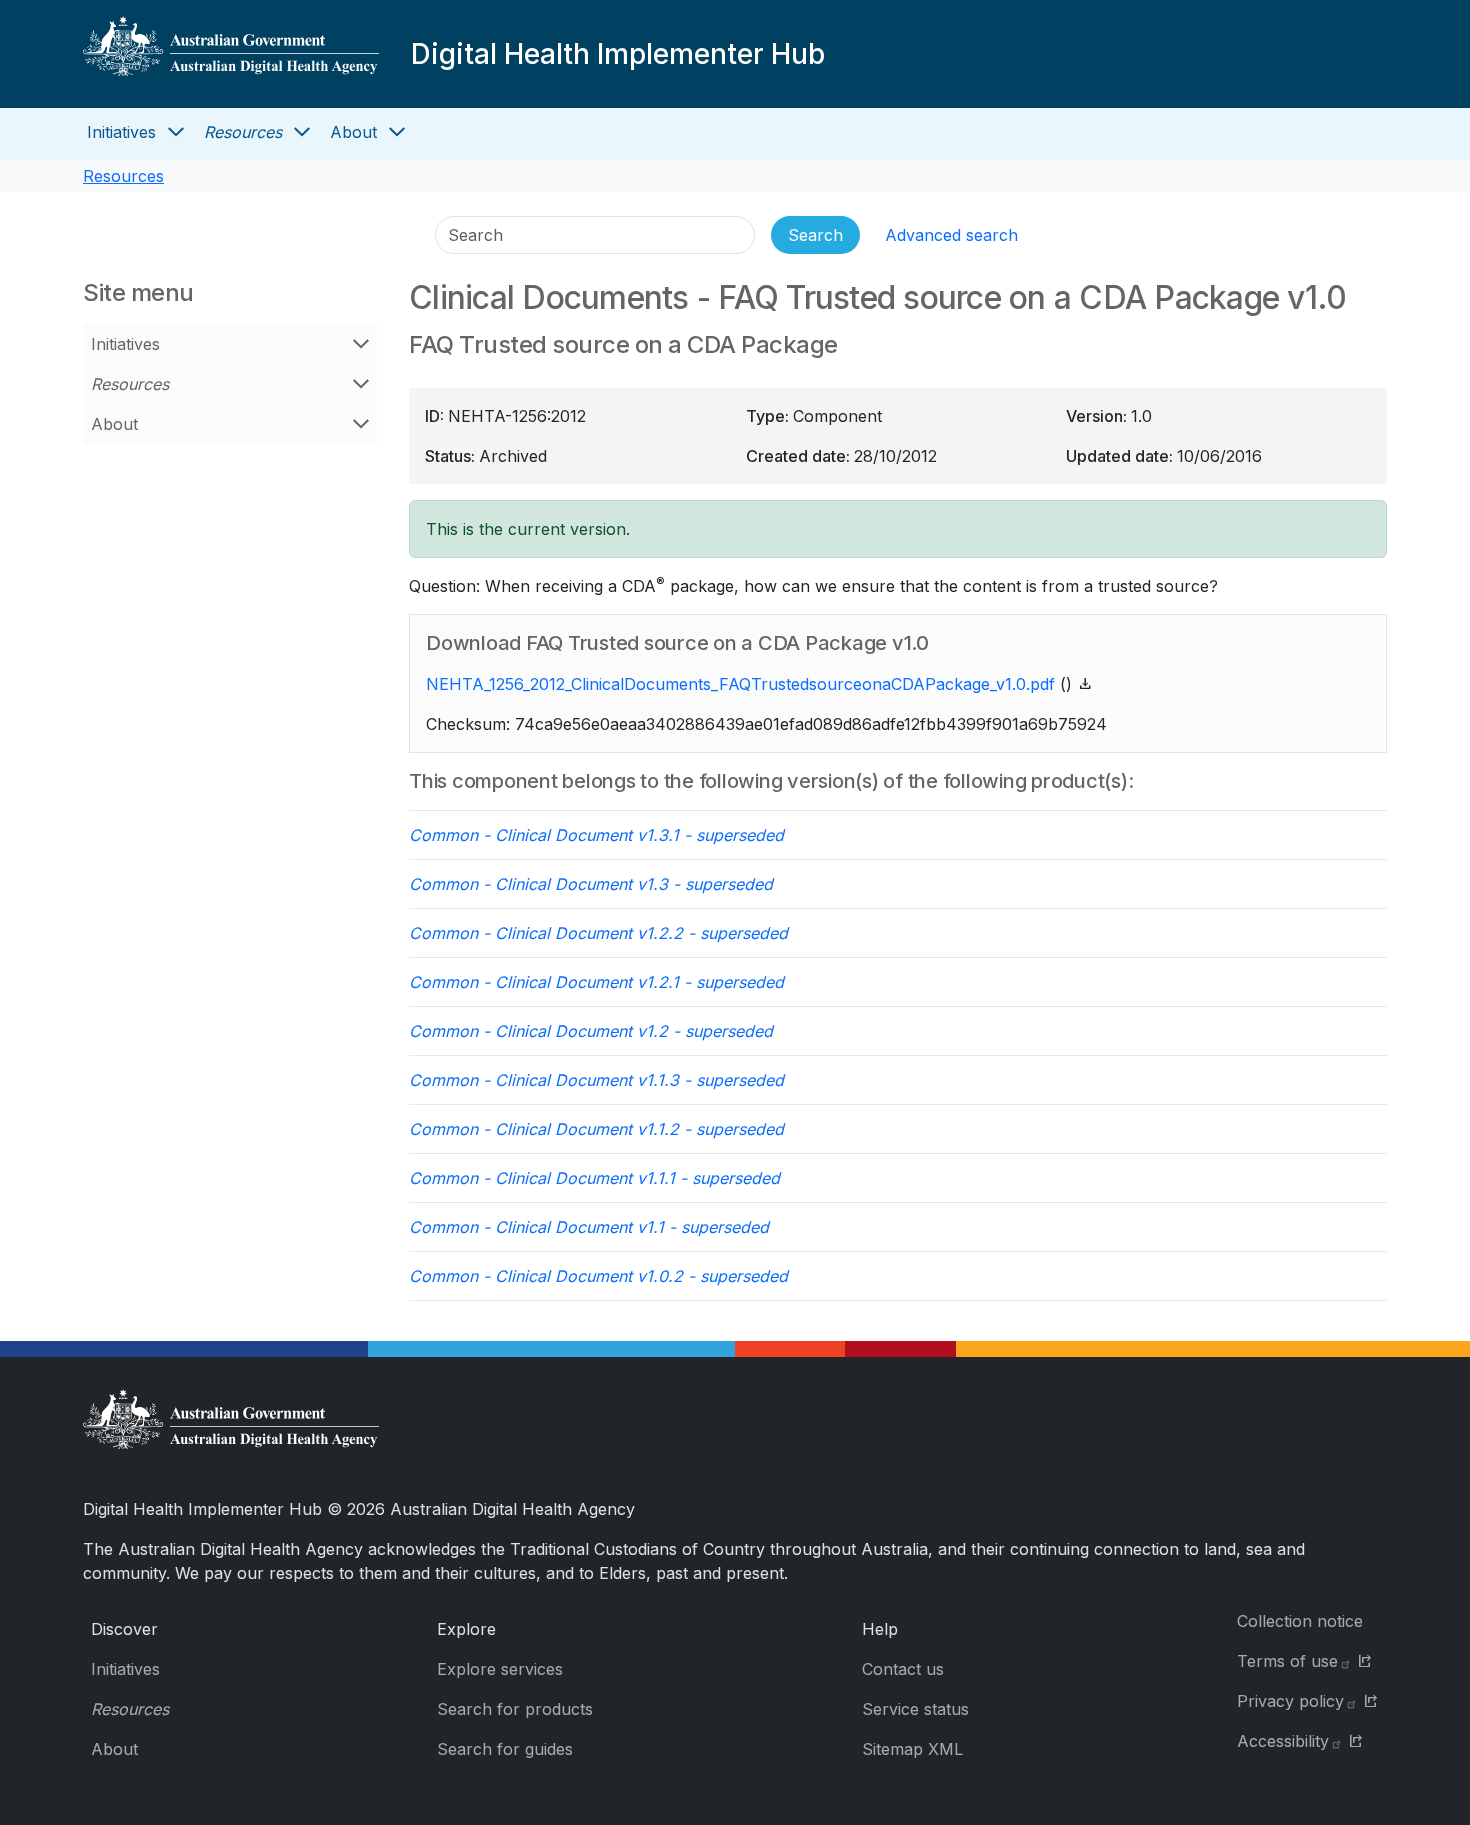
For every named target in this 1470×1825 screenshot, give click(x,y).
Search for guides (505, 1749)
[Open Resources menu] (302, 132)
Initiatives (121, 132)
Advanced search (951, 235)
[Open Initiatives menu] (176, 132)
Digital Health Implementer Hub (618, 54)
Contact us (903, 1669)
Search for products (515, 1709)
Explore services (500, 1669)
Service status (915, 1709)
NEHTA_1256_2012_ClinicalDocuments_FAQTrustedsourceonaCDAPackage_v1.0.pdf (740, 684)
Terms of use (1287, 1661)
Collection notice (1300, 1621)
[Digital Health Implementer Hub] (231, 54)
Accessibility (1283, 1741)
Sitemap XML (912, 1749)
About (353, 132)
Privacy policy (1290, 1701)
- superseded (596, 835)
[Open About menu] (397, 132)
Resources (243, 132)
